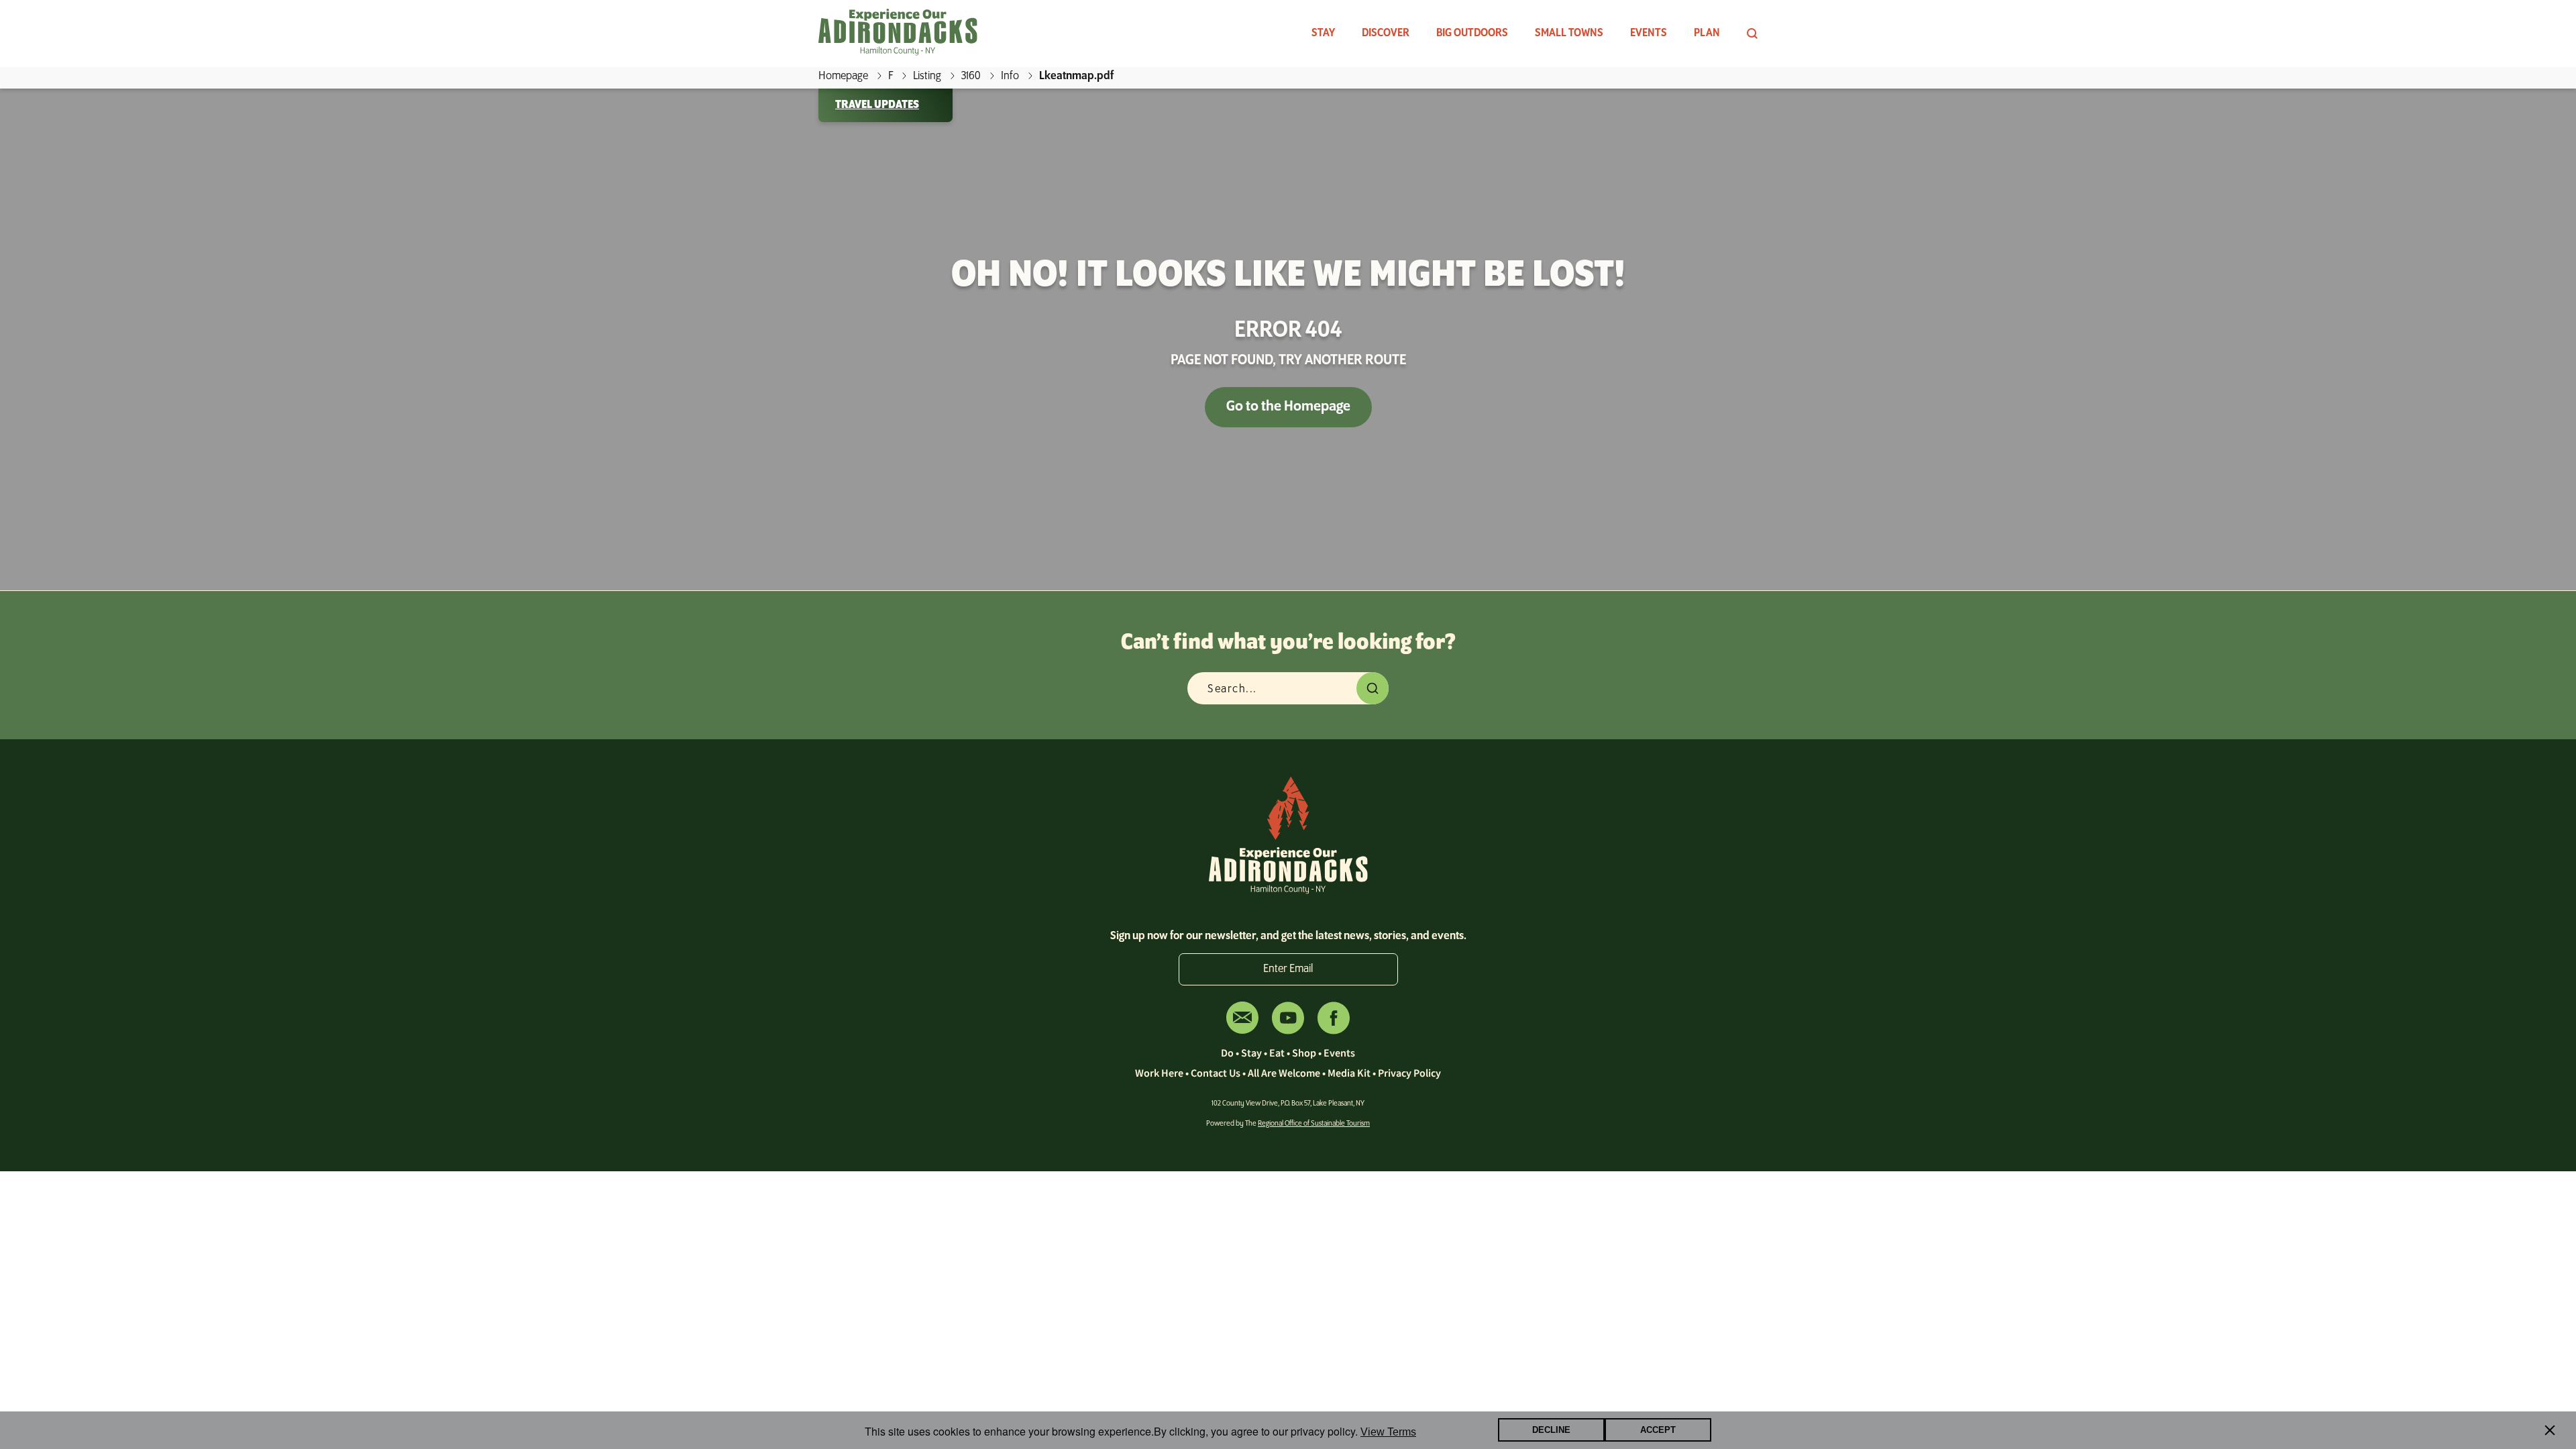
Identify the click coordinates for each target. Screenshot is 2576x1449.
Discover (1386, 34)
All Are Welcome (1284, 1073)
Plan (1707, 34)
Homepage (843, 76)
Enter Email (1288, 969)
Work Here (1159, 1073)
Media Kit (1349, 1073)
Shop (1304, 1053)
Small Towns (1569, 34)
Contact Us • (1219, 1073)
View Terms (1388, 1433)
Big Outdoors (1472, 34)
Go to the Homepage (1288, 407)
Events (1649, 34)
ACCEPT (1658, 1431)
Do (1227, 1053)
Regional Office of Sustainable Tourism (1314, 1124)
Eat (1277, 1053)
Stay (1323, 34)
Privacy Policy (1409, 1073)
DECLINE (1551, 1431)
